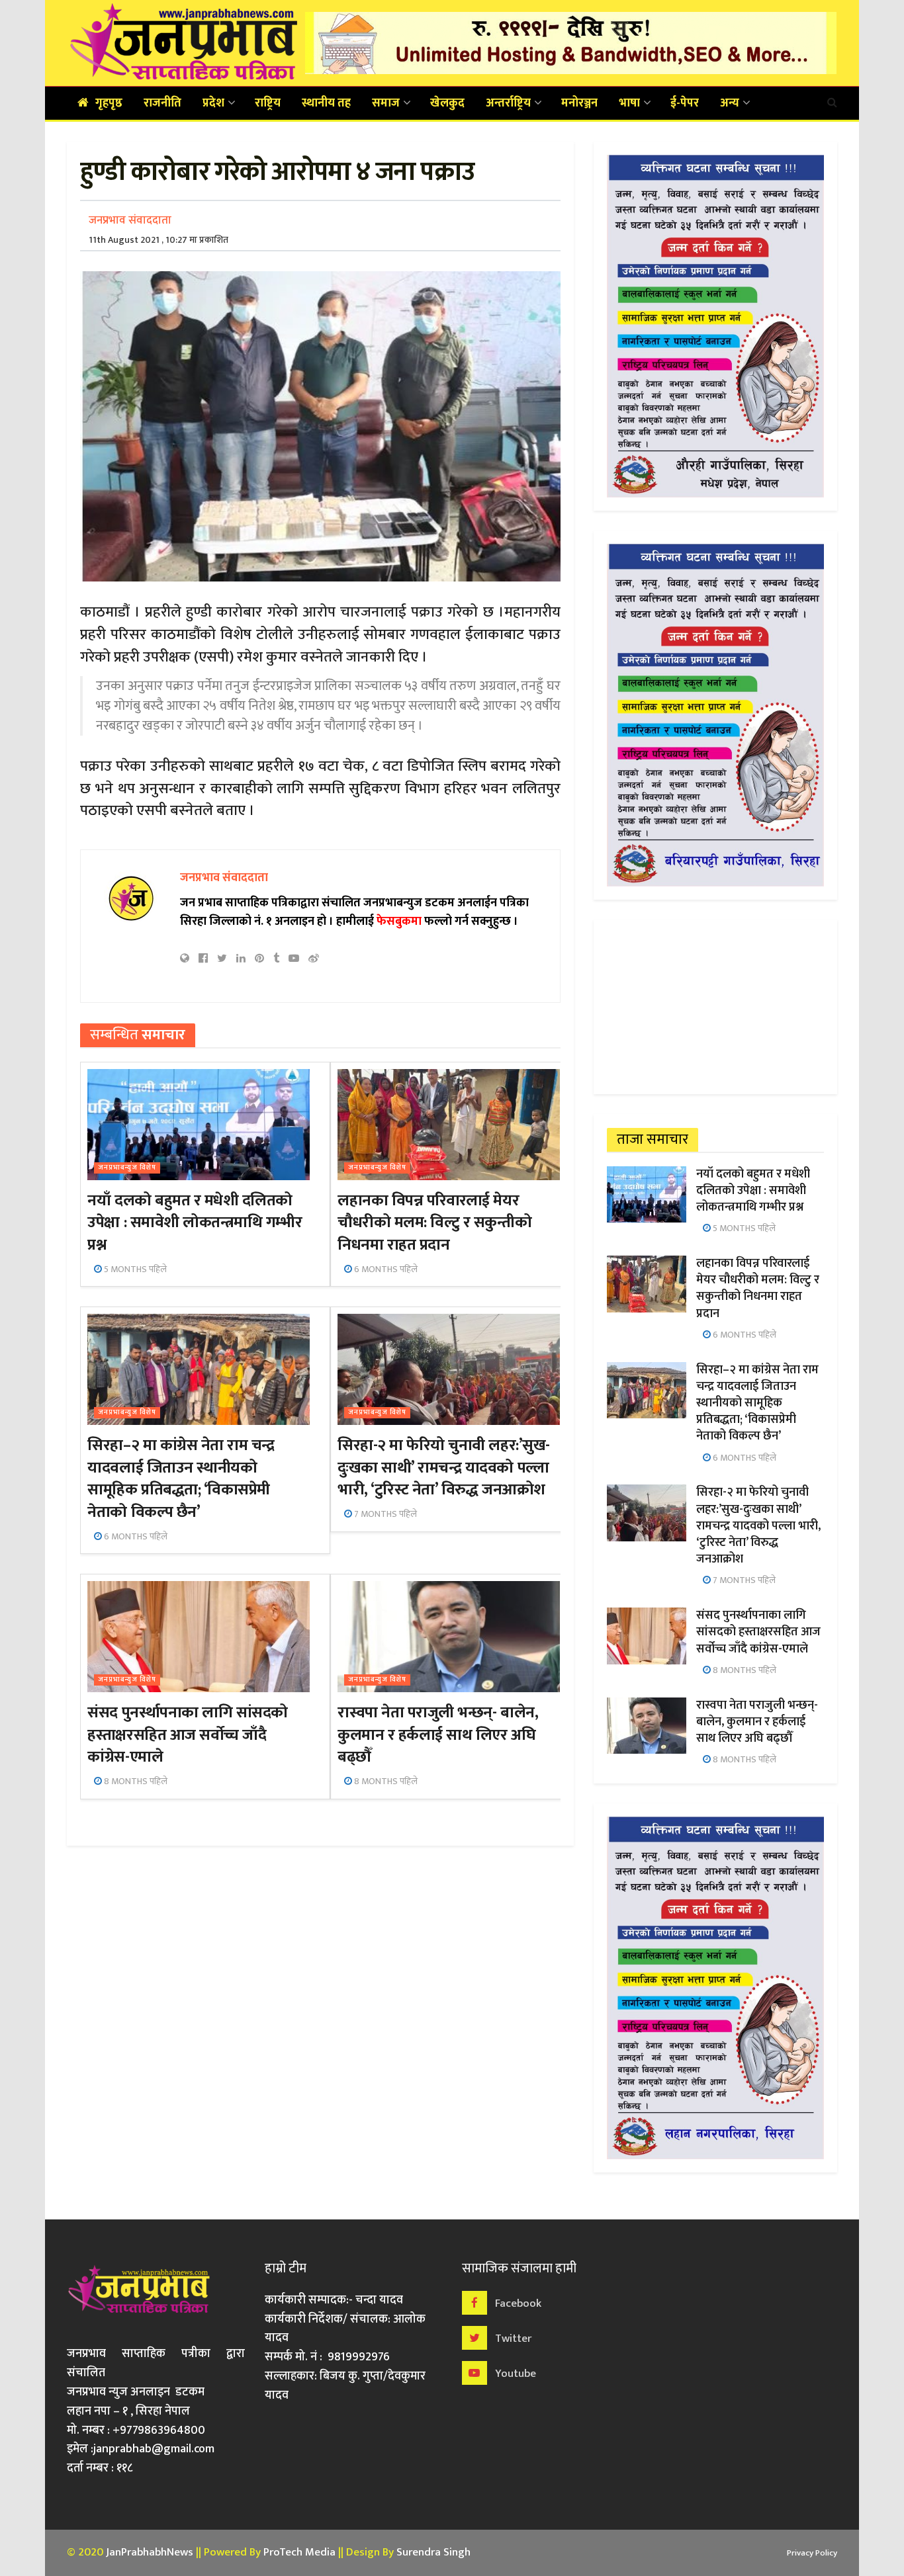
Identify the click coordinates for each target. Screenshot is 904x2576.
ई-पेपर (685, 103)
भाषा (629, 103)
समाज (386, 103)
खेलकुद (447, 103)
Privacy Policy (812, 2553)
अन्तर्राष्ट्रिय (508, 103)
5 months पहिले (134, 1269)
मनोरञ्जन (579, 103)
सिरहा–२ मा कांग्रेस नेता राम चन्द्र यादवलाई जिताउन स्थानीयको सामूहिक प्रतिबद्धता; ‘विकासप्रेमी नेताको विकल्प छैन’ (181, 1479)
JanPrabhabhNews (150, 2552)
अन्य (730, 103)
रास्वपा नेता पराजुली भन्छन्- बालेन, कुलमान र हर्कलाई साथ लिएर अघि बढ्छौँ (438, 1735)
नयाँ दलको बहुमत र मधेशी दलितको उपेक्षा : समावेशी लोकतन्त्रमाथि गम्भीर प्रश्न (195, 1223)
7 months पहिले (384, 1514)
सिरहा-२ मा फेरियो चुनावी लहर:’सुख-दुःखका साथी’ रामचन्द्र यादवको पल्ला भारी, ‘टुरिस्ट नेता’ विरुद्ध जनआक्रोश (443, 1468)
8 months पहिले (135, 1781)
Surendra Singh (433, 2552)
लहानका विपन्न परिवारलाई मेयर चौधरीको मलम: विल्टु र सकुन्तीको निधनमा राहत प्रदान (434, 1223)
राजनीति (162, 103)
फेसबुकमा (399, 922)
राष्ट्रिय (268, 103)
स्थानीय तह (326, 103)
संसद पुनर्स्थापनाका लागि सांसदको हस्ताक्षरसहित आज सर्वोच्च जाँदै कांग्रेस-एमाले (187, 1735)
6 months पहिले (385, 1269)
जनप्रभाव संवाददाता (130, 220)
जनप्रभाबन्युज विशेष (127, 1168)
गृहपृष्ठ (109, 103)
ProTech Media (299, 2552)
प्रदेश (213, 103)
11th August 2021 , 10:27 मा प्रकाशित (158, 240)
